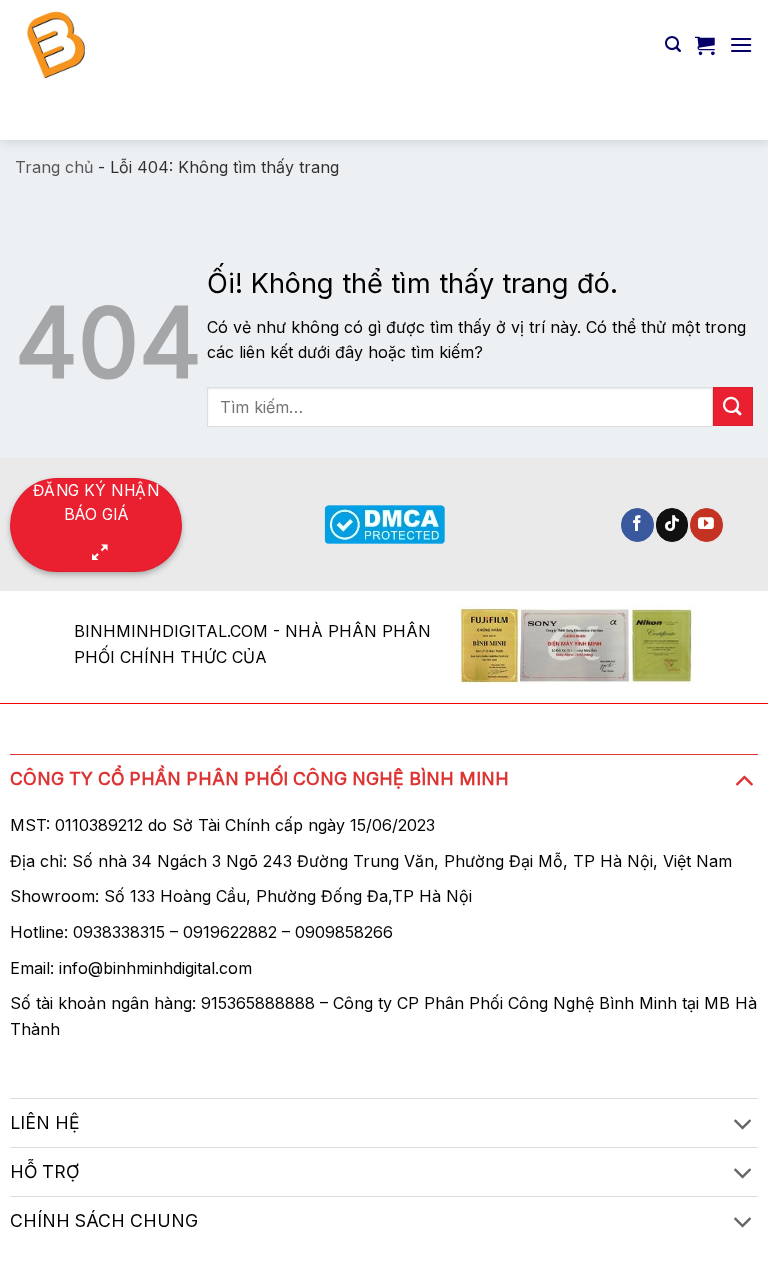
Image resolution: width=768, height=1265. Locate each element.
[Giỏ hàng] (705, 45)
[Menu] (741, 44)
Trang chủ (54, 167)
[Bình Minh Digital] (187, 45)
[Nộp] (729, 114)
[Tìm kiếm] (673, 44)
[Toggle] (743, 779)
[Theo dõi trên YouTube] (706, 525)
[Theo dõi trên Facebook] (637, 525)
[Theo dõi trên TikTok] (672, 525)
